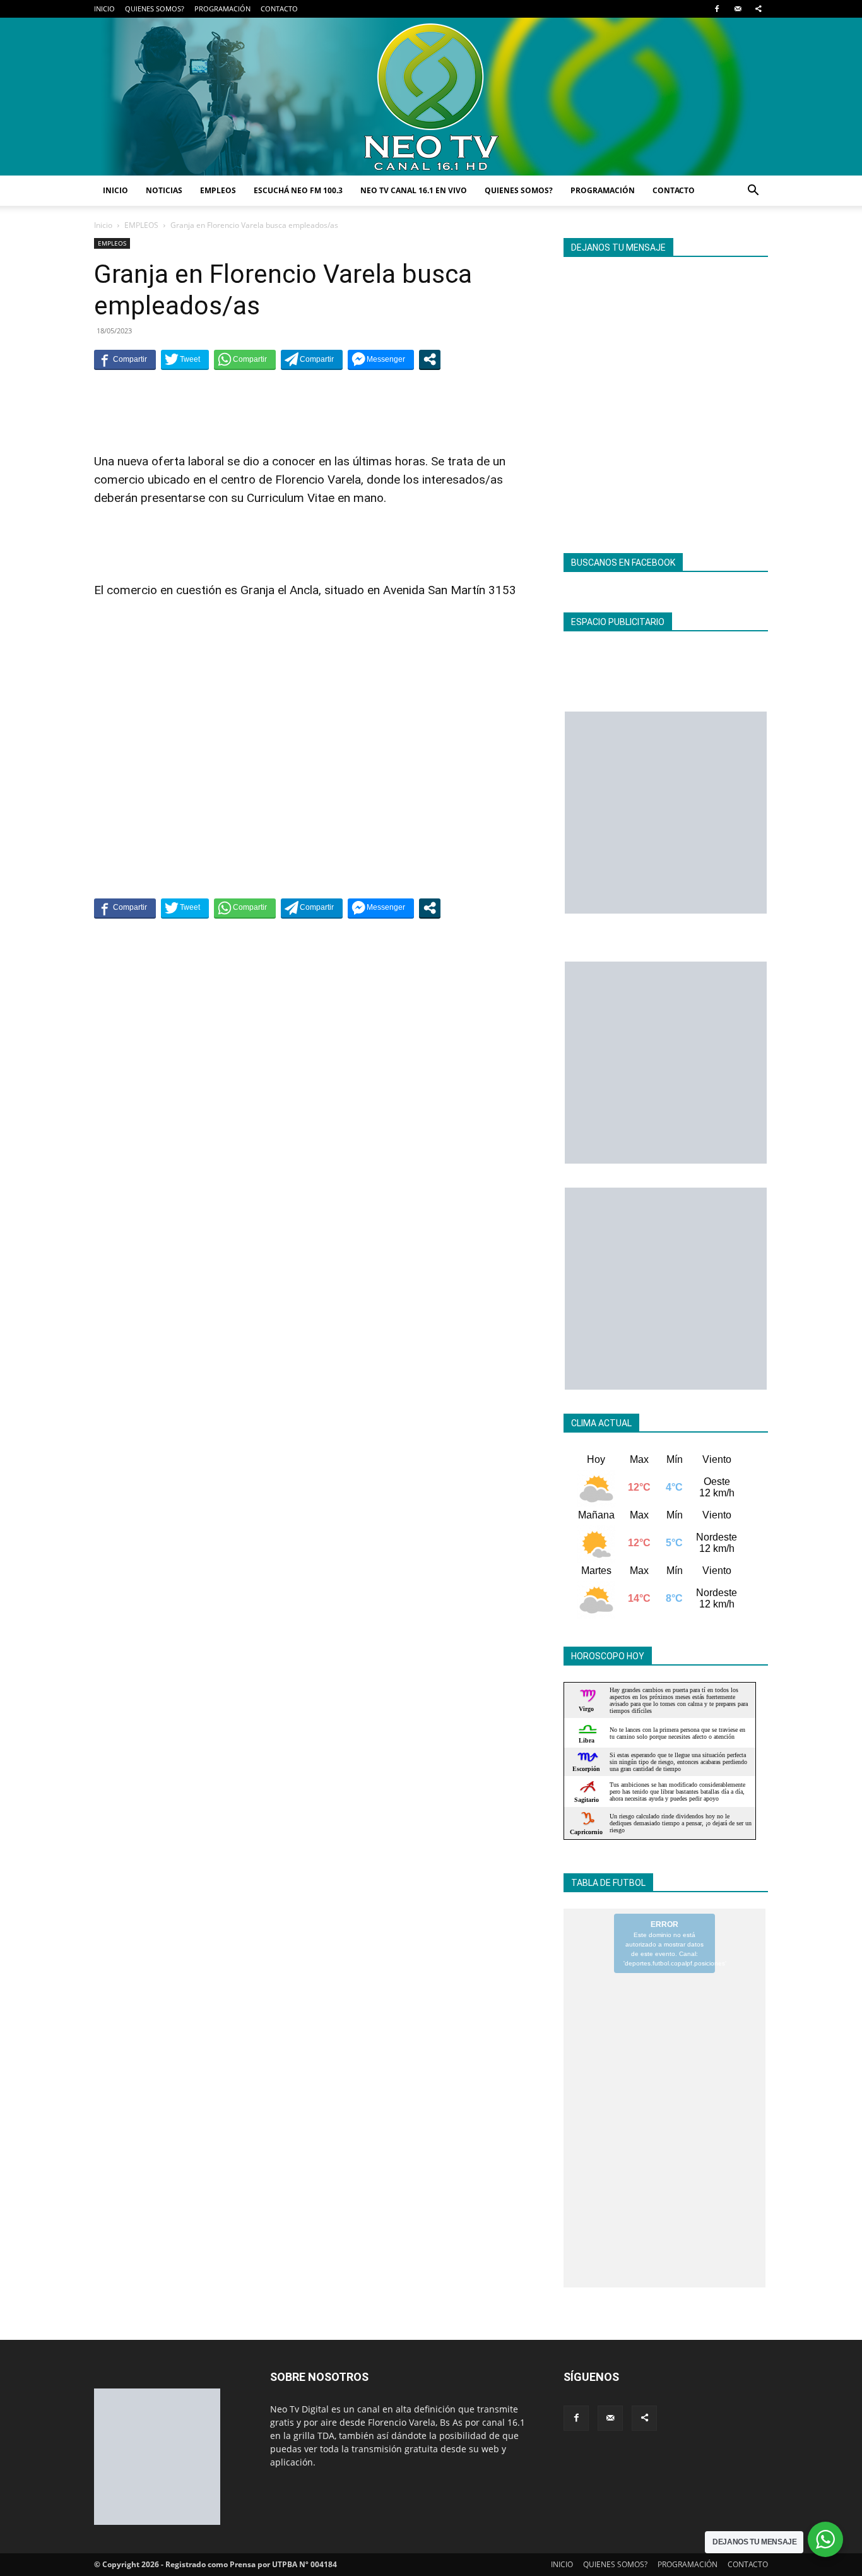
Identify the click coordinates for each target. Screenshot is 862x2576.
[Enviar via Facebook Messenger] (381, 359)
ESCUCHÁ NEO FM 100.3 (298, 190)
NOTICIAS (164, 190)
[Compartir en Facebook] (125, 359)
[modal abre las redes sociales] (430, 359)
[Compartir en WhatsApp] (245, 359)
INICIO (104, 9)
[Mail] (738, 9)
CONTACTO (279, 9)
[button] (753, 192)
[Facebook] (717, 9)
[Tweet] (185, 359)
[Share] (759, 9)
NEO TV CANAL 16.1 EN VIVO (414, 190)
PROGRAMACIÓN (222, 9)
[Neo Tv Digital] (431, 97)
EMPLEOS (218, 190)
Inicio (103, 225)
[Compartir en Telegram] (312, 359)
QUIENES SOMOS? (155, 9)
